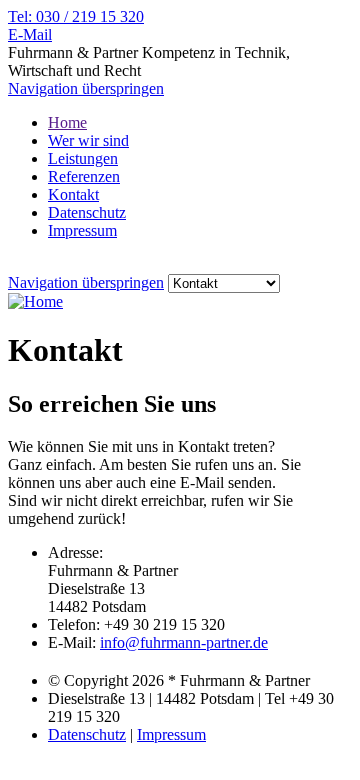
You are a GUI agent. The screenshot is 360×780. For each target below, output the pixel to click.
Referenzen (84, 176)
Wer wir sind (88, 140)
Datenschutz (87, 212)
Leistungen (83, 158)
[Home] (35, 301)
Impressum (82, 230)
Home (67, 122)
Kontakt (73, 194)
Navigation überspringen (86, 88)
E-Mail (30, 34)
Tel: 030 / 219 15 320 (76, 16)
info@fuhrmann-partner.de (184, 642)
